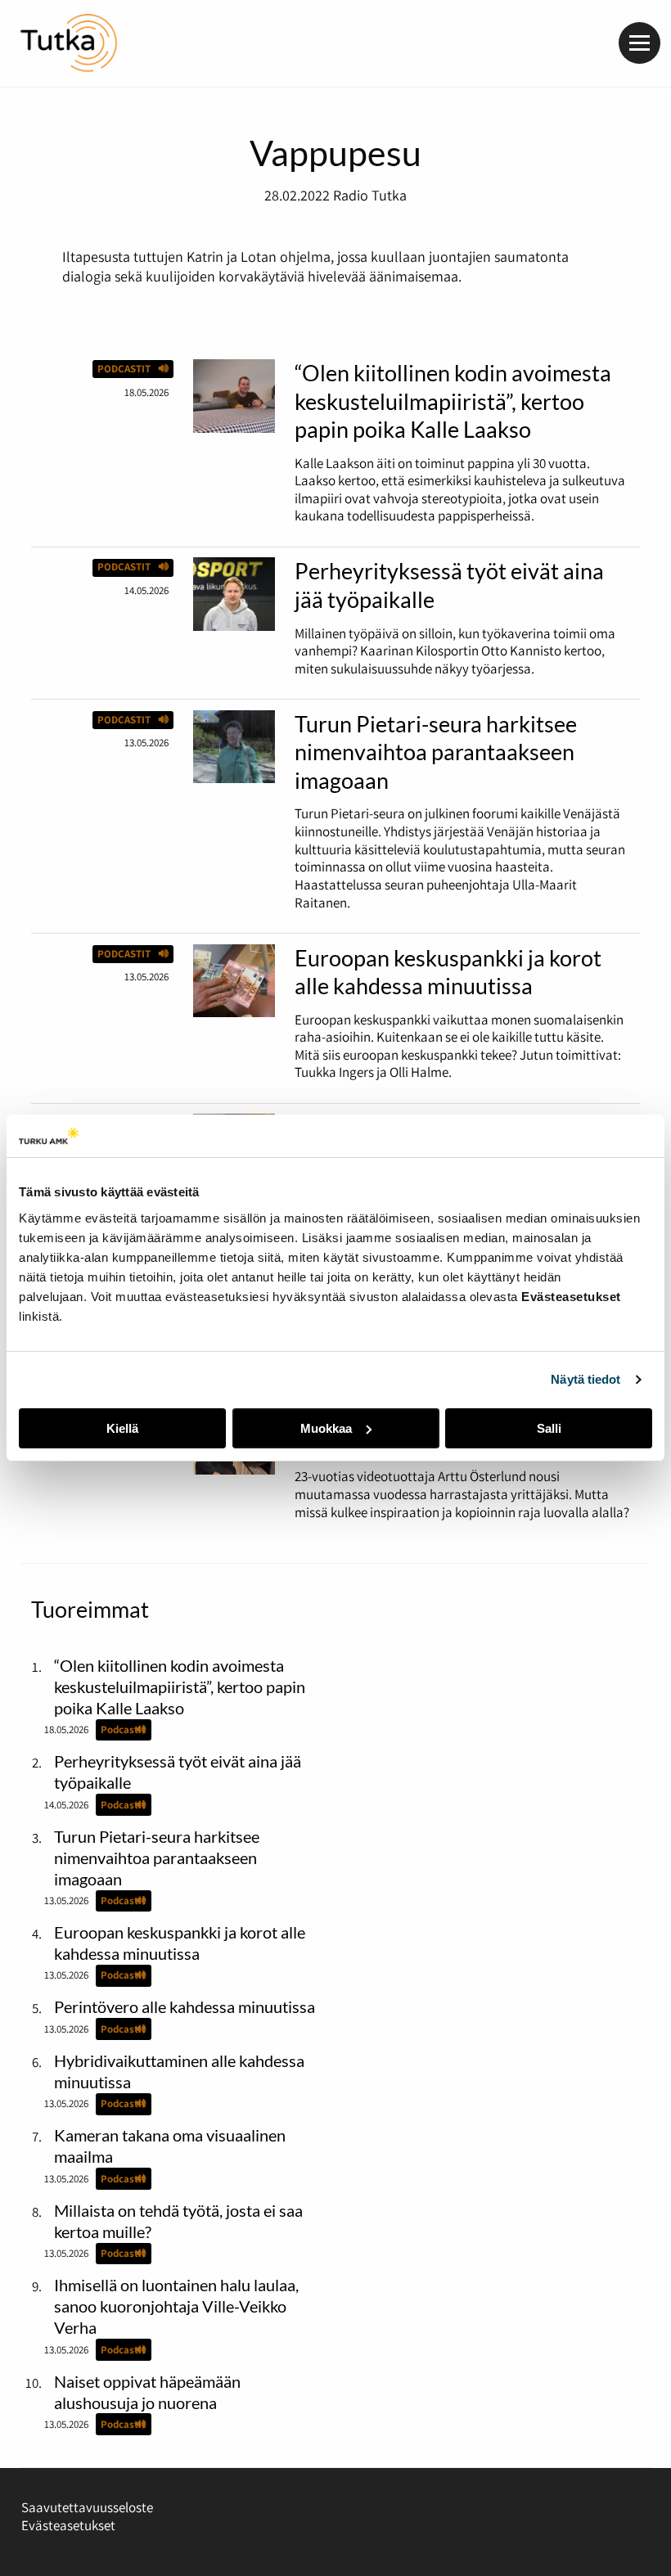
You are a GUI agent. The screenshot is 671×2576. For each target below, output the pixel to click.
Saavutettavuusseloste (87, 2507)
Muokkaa (326, 1428)
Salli (549, 1428)
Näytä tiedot (585, 1379)
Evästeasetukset (68, 2525)
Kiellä (122, 1428)
